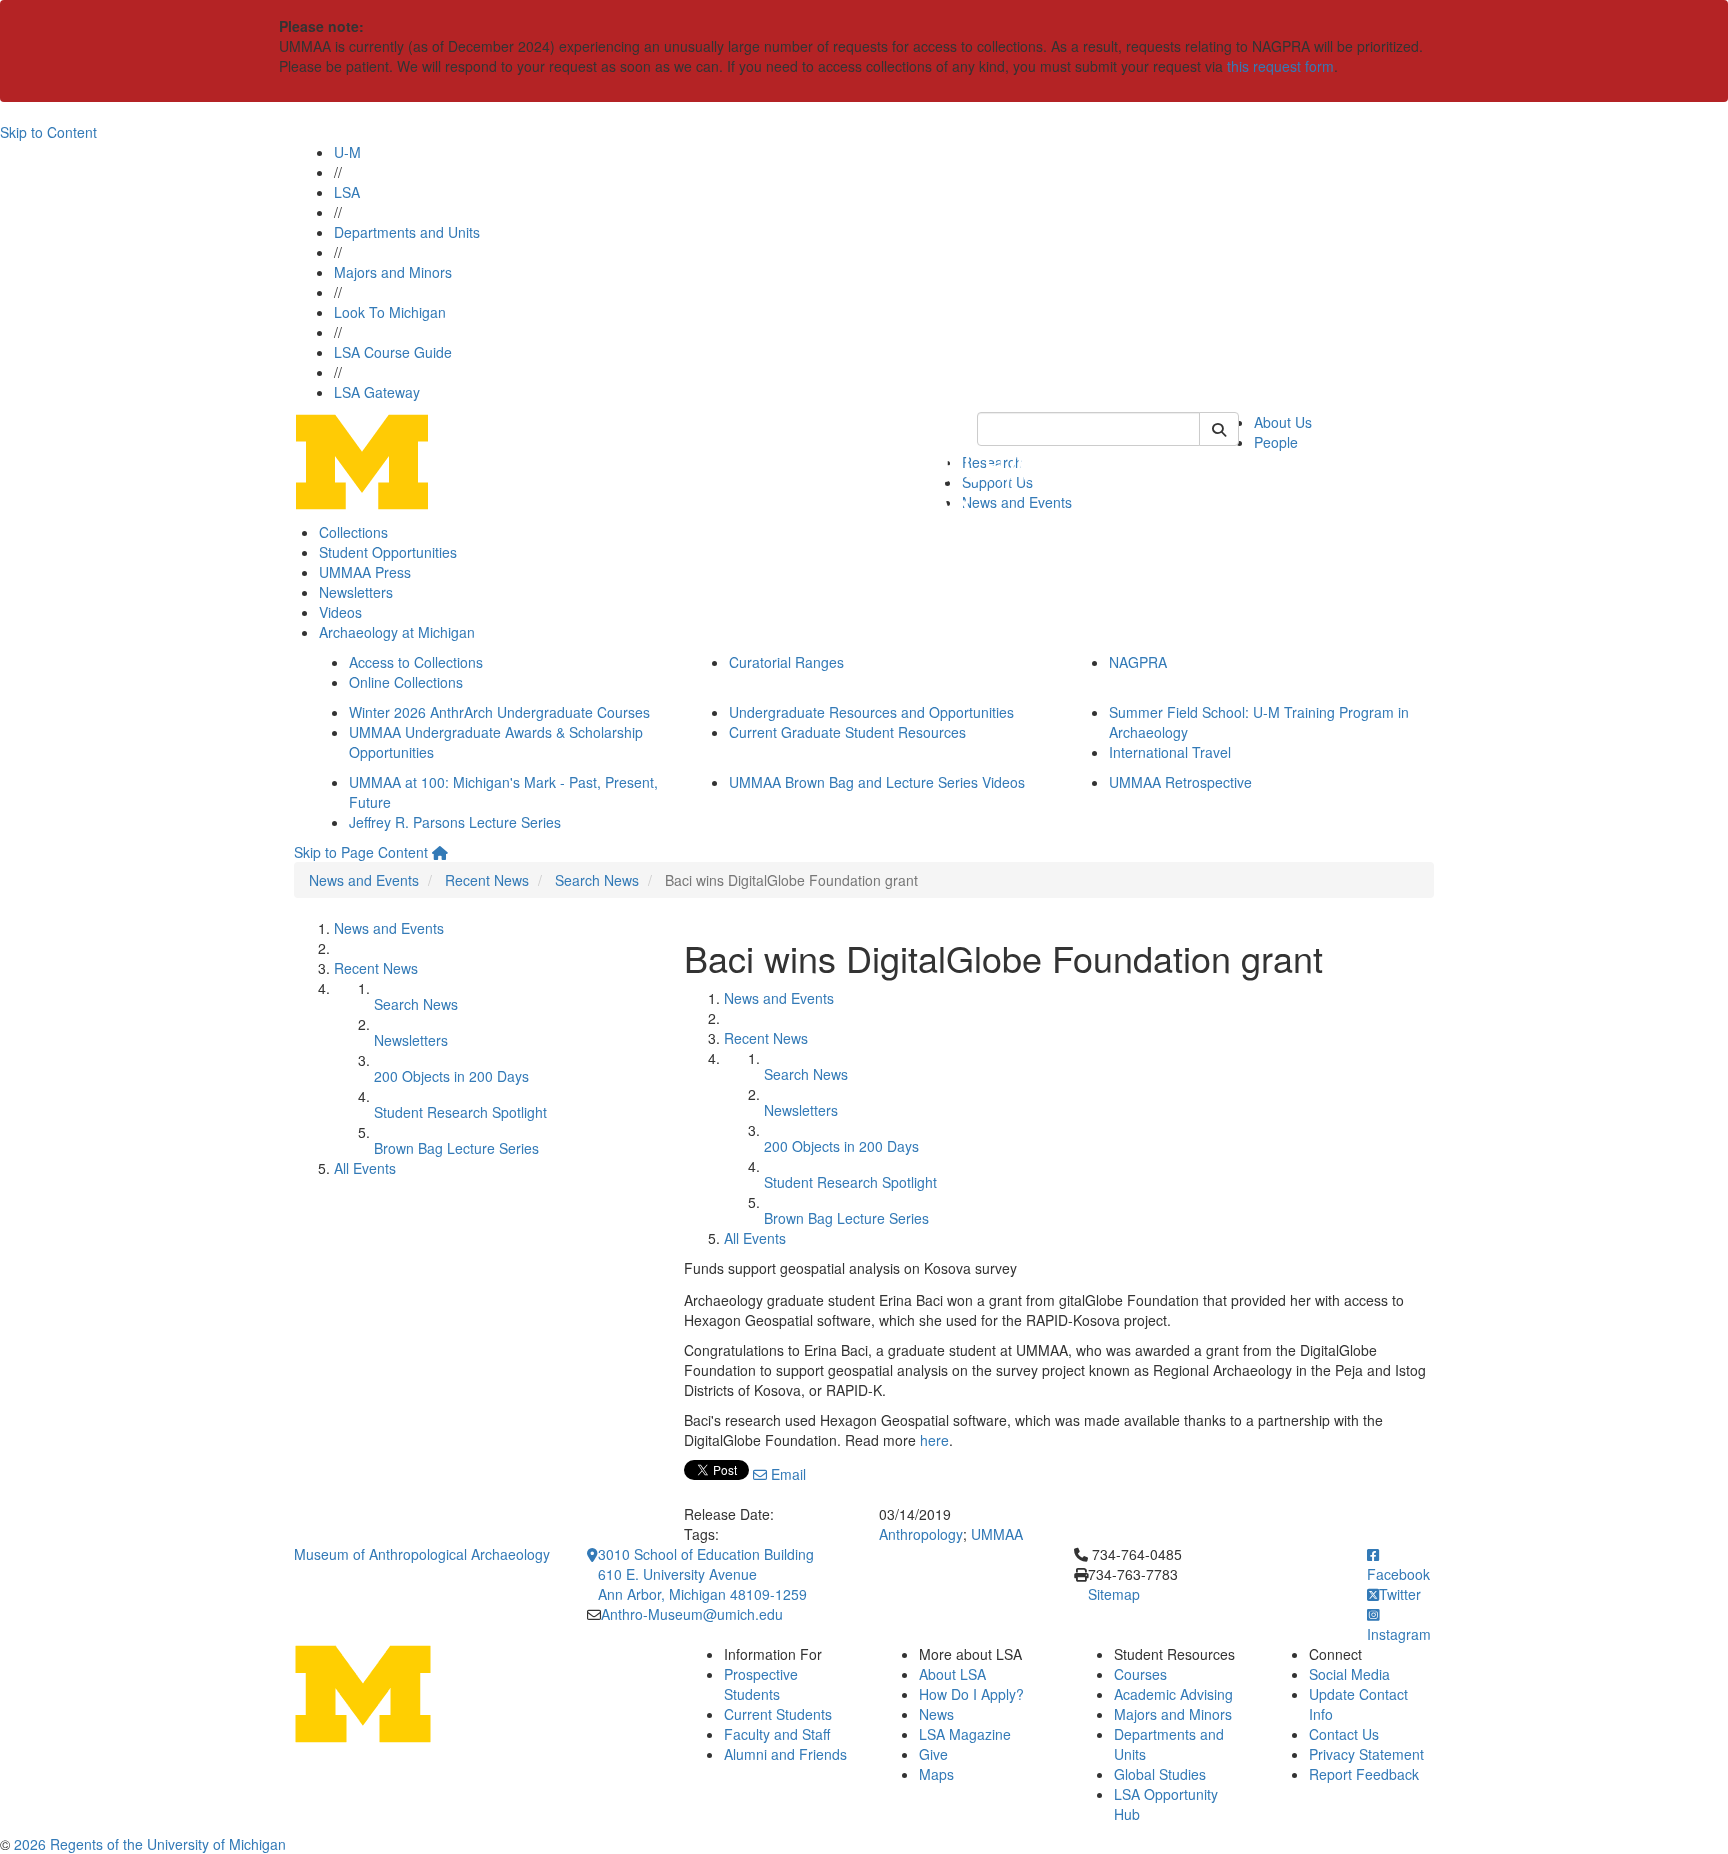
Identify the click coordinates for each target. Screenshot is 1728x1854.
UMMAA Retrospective (1180, 782)
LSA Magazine (965, 1734)
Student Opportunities (388, 552)
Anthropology (921, 1534)
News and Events (364, 880)
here (934, 1440)
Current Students (778, 1714)
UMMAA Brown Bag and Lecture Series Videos (877, 782)
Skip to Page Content (361, 852)
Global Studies (1160, 1774)
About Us (1283, 422)
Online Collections (406, 682)
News (936, 1714)
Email (786, 1474)
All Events (365, 1168)
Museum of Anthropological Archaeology (422, 1554)
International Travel (1170, 752)
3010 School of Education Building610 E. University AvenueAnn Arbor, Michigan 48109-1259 (706, 1574)
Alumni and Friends (785, 1754)
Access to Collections (416, 662)
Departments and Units (407, 232)
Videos (340, 612)
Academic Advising (1173, 1694)
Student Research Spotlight (460, 1112)
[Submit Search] (1219, 429)
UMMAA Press (365, 572)
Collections (353, 532)
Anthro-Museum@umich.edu (692, 1614)
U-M (347, 152)
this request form (1280, 66)
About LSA (952, 1674)
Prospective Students (761, 1684)
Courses (1140, 1674)
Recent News (487, 880)
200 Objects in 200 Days (451, 1076)
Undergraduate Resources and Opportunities (871, 712)
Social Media (1349, 1674)
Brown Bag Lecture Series (456, 1148)
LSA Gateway (377, 392)
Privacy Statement (1366, 1754)
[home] (440, 852)
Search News (597, 880)
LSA (347, 192)
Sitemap (1114, 1594)
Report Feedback (1364, 1774)
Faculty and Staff (777, 1734)
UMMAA (997, 1534)
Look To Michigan (390, 312)
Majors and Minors (393, 272)
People (1276, 442)
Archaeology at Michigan (397, 632)
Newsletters (356, 592)
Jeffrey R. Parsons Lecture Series (455, 822)
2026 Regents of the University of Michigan (150, 1844)
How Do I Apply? (971, 1694)
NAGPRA (1138, 662)
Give (933, 1754)
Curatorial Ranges (786, 662)
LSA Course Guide (393, 352)
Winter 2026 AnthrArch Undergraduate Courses (499, 712)
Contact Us (1344, 1734)
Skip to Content (48, 132)
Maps (936, 1774)
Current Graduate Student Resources (847, 732)
